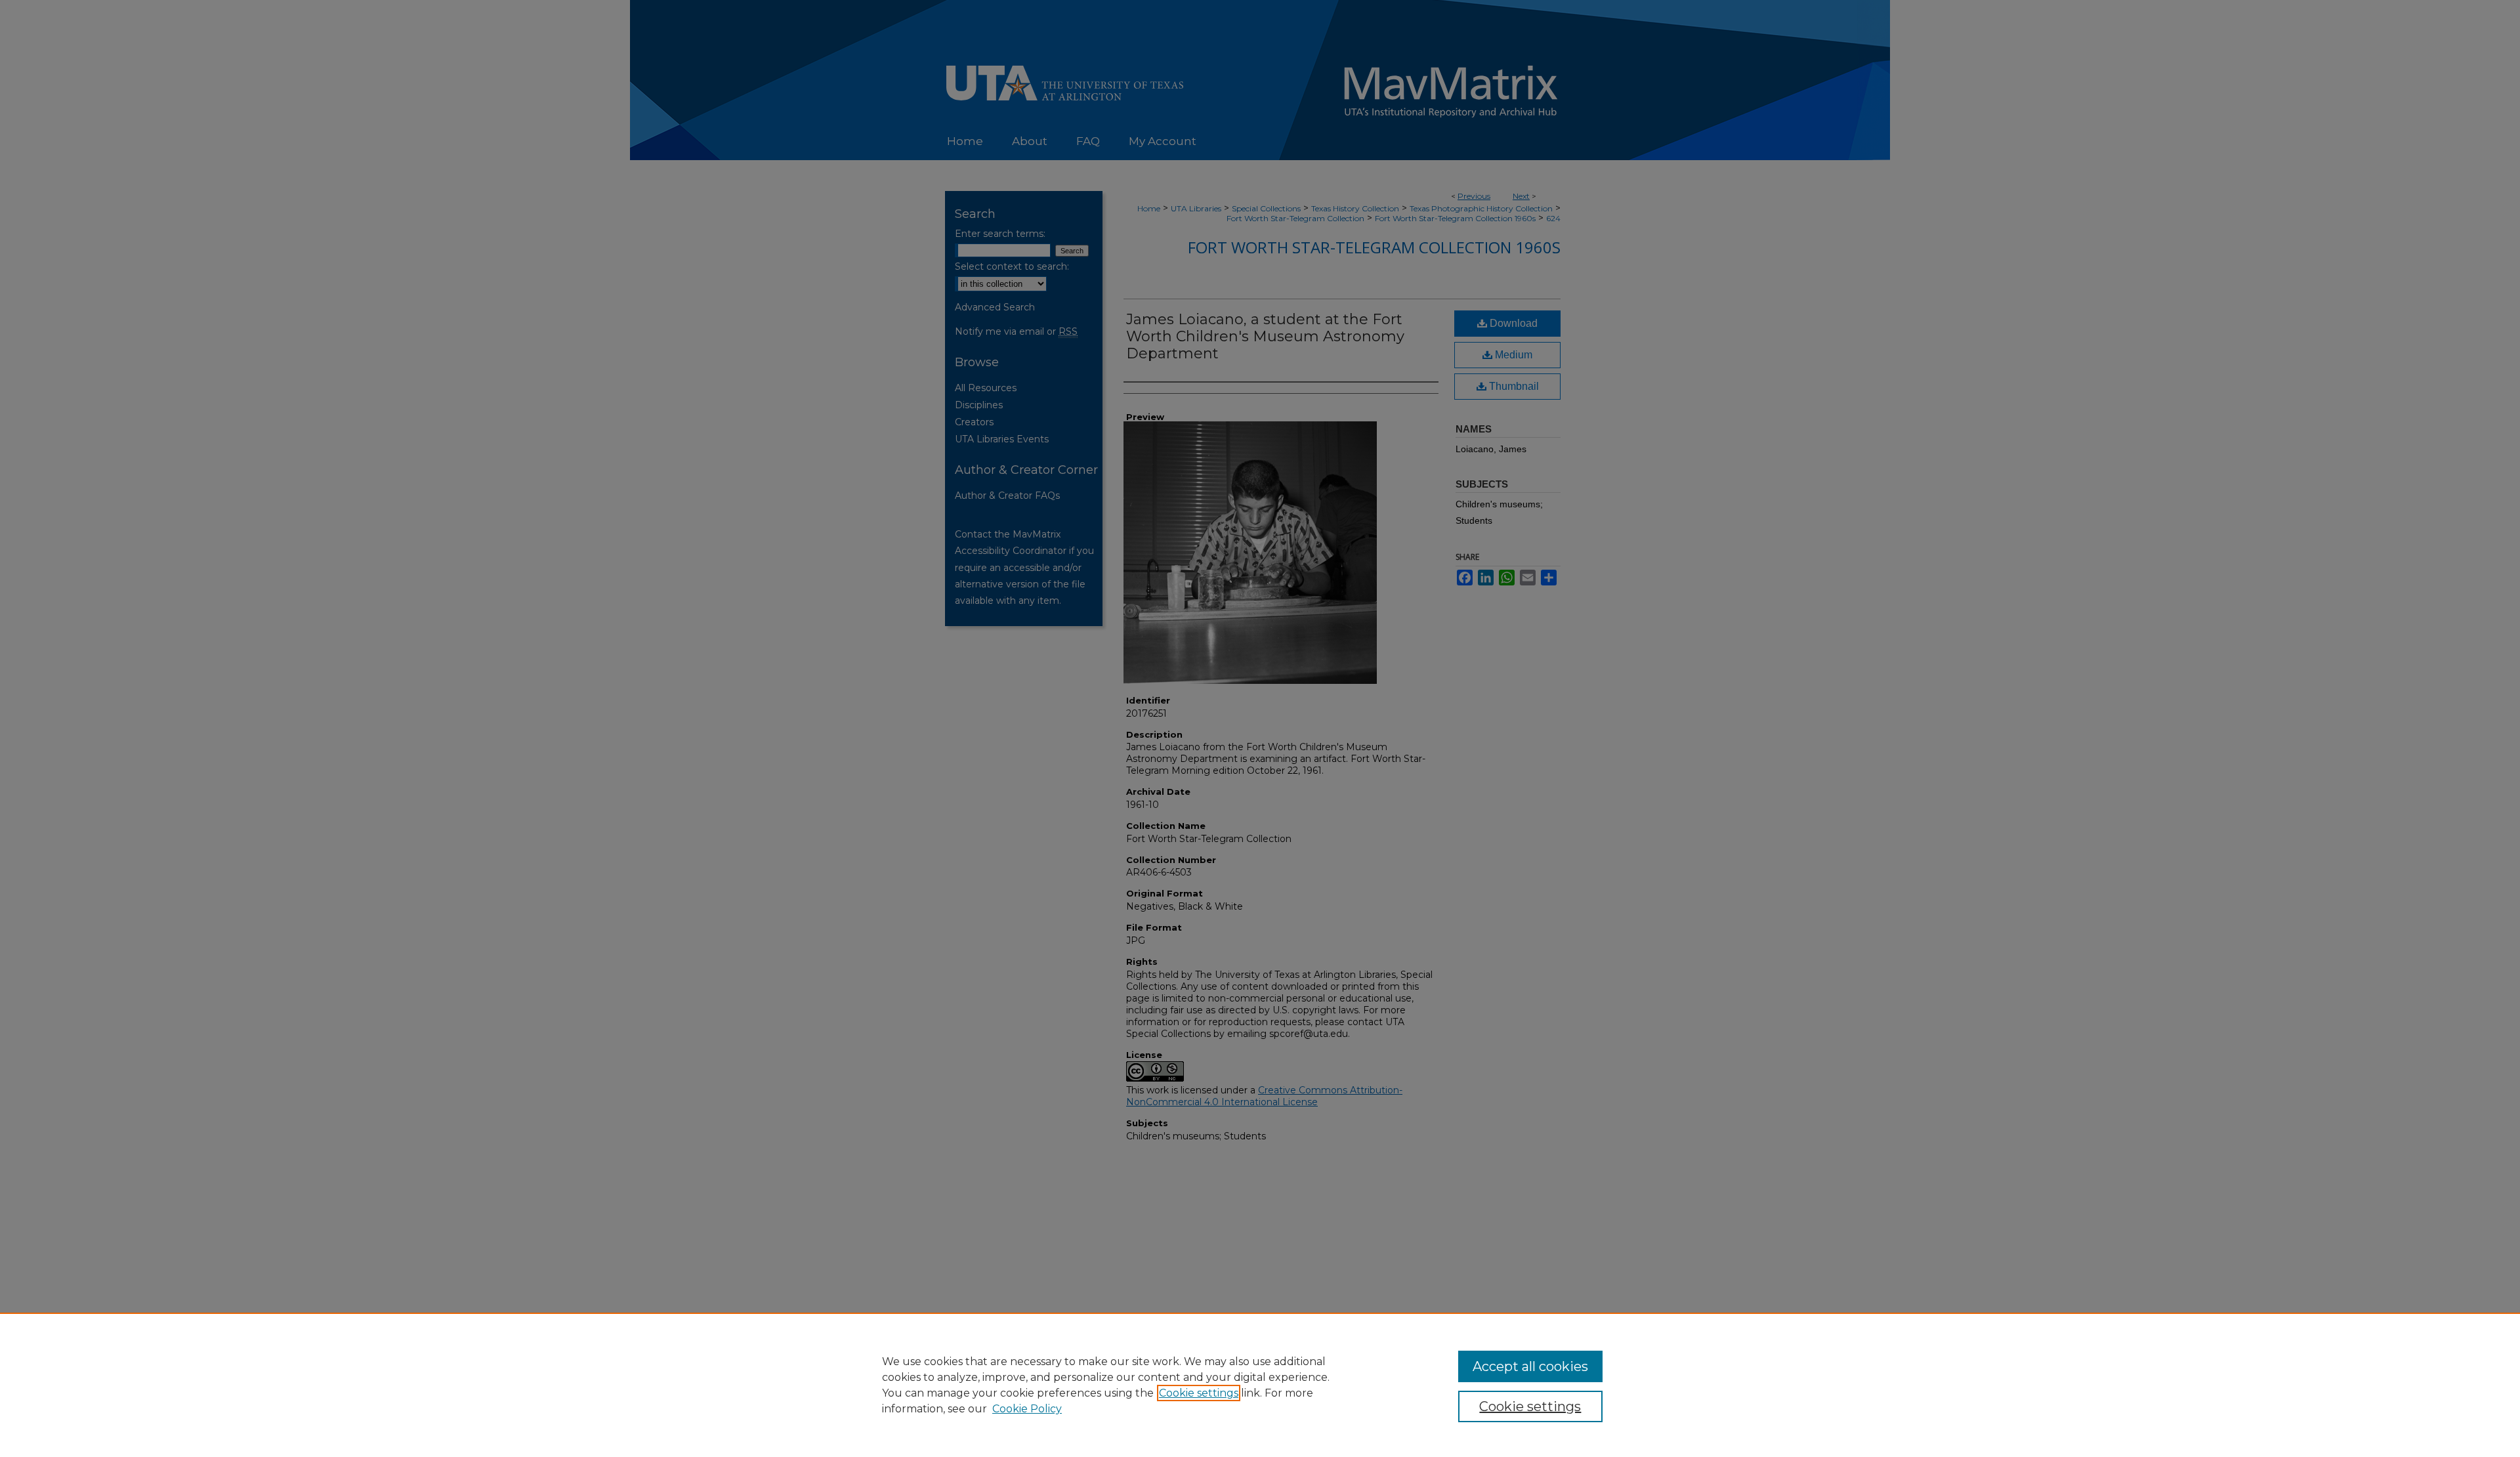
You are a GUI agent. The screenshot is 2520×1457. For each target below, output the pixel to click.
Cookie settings (1199, 1393)
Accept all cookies (1530, 1366)
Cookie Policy (1027, 1409)
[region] (1260, 1385)
